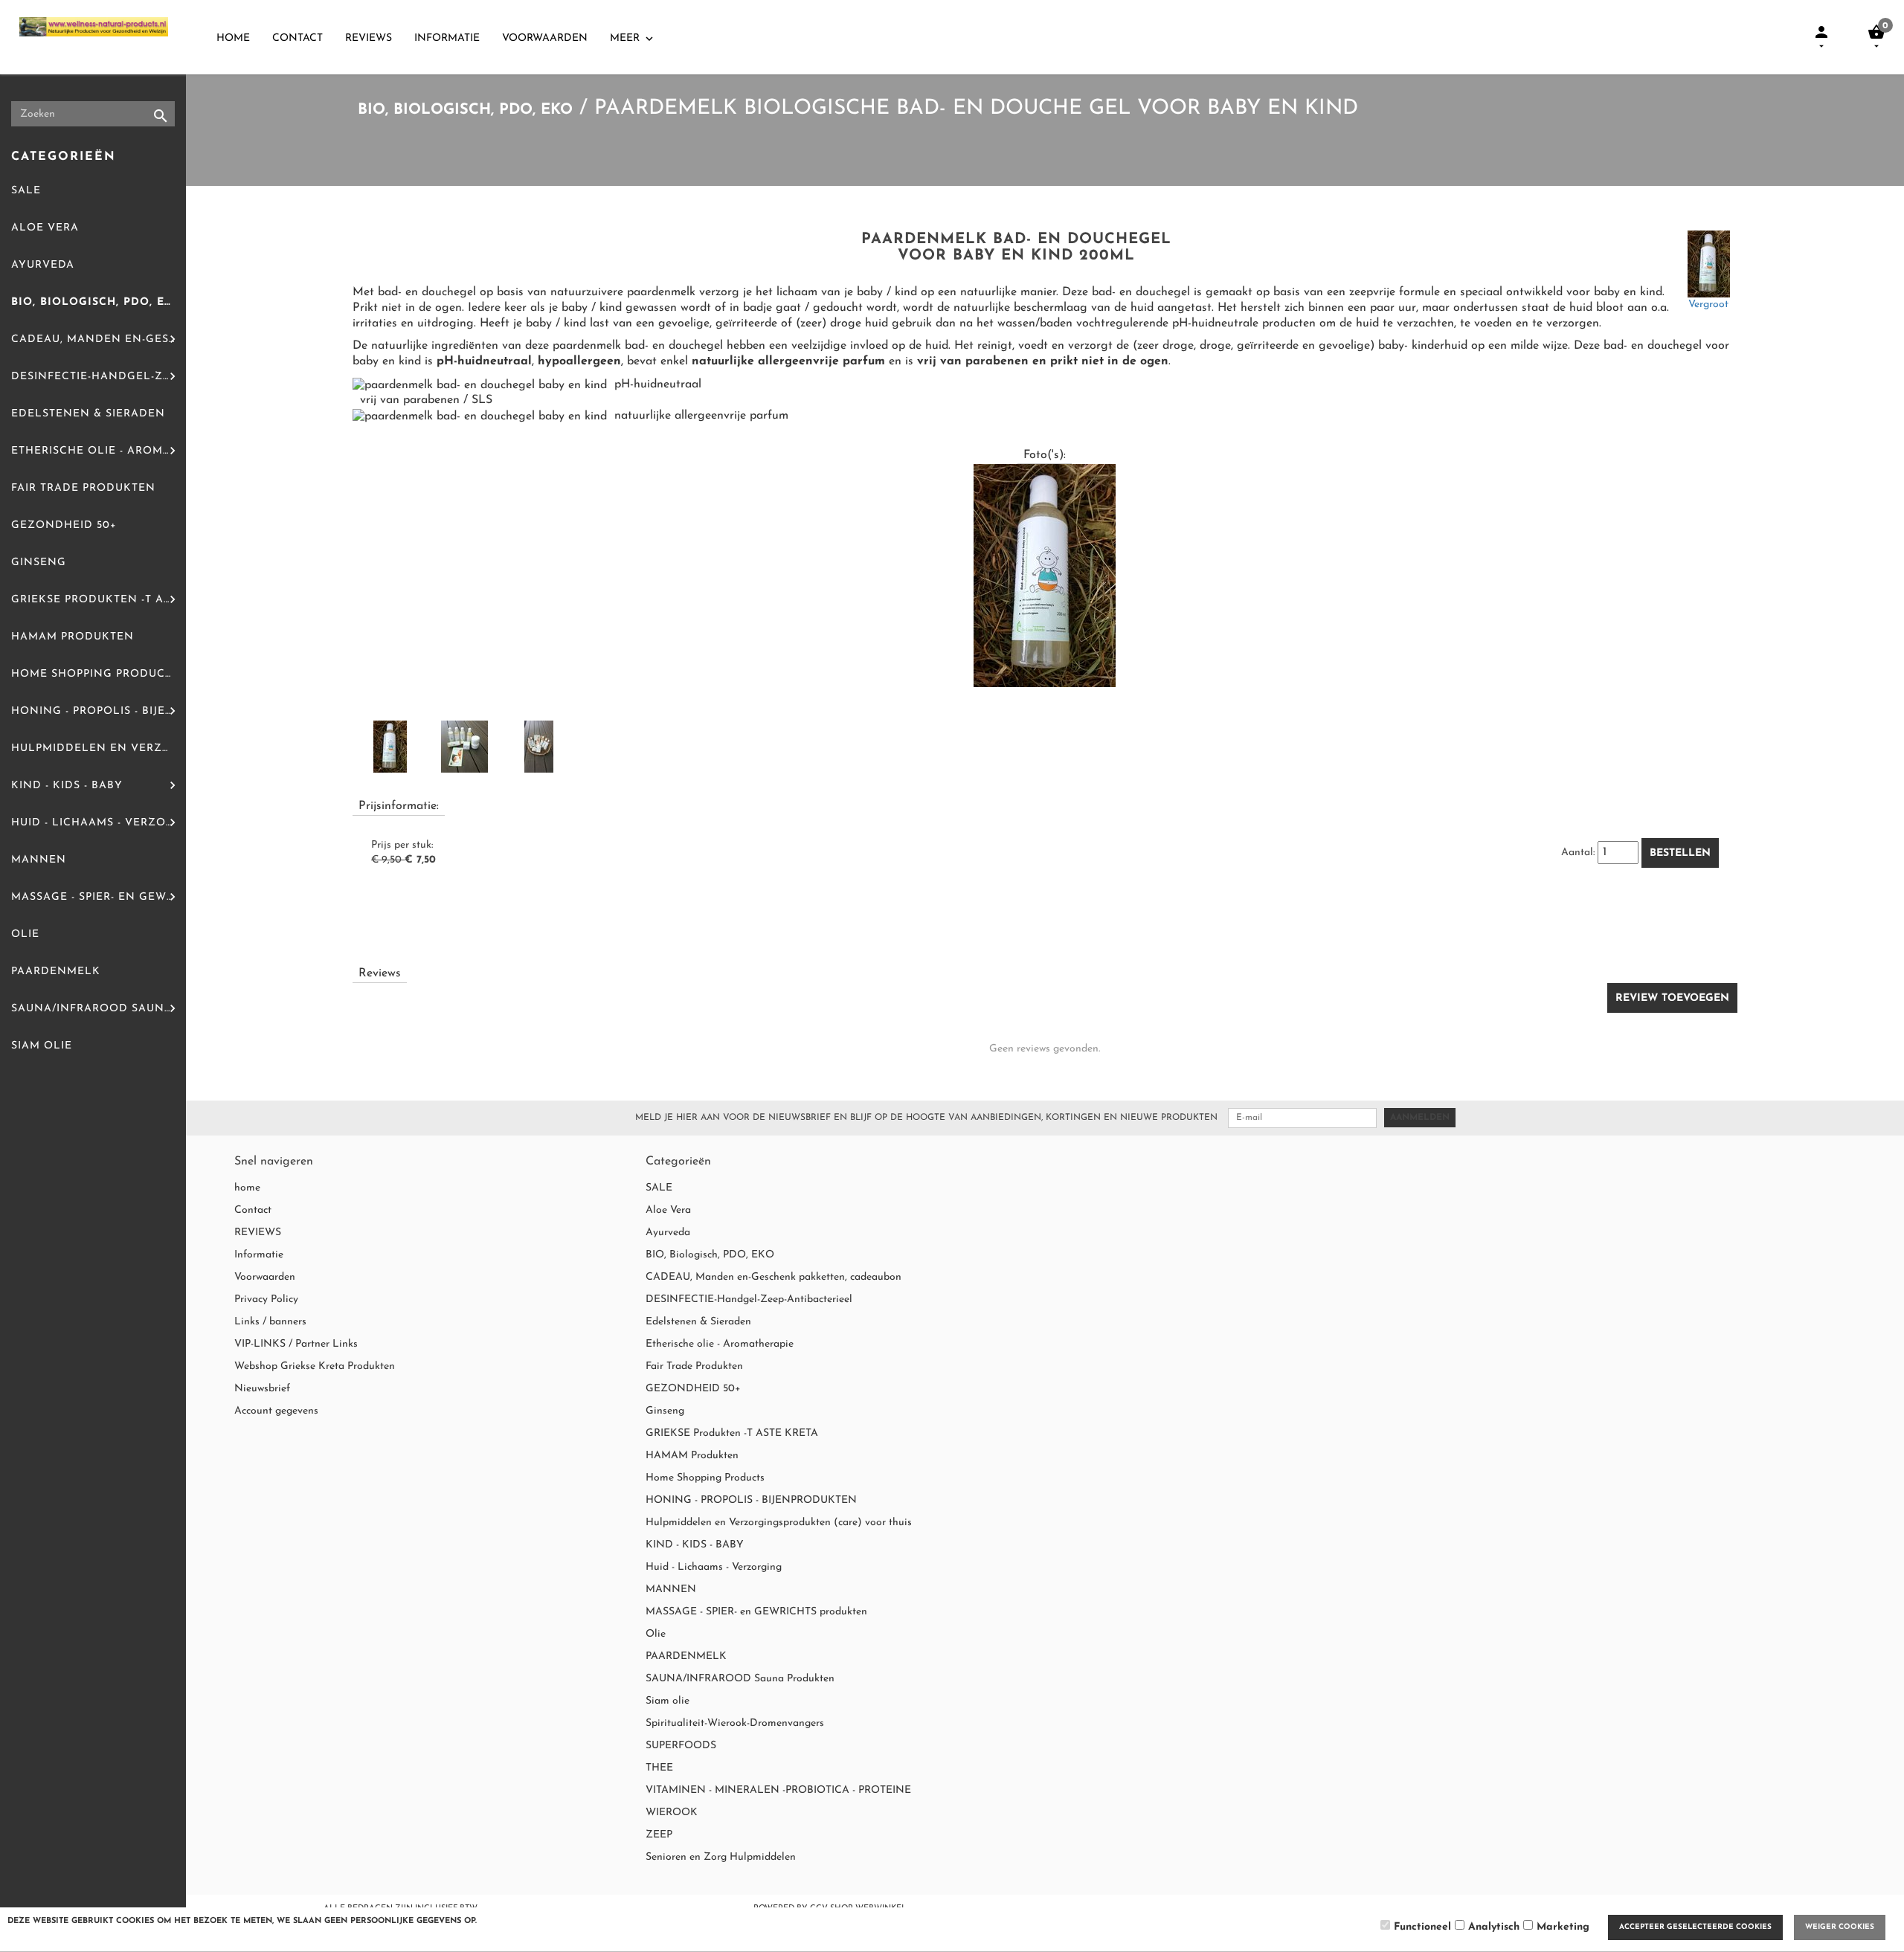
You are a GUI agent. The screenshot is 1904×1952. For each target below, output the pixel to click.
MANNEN (39, 860)
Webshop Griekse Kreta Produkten (315, 1366)
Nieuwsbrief (262, 1389)
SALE (26, 191)
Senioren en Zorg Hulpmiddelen (721, 1857)
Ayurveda (43, 265)
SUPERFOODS (681, 1746)
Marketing (1563, 1927)
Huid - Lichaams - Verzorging (99, 823)
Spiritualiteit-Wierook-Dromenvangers (735, 1723)
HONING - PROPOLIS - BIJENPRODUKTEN (99, 711)
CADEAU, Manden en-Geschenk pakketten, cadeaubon (99, 339)
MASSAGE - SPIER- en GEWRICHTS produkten (99, 897)
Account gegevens (276, 1411)
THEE (659, 1768)
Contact (297, 38)
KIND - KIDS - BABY (67, 786)
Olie (25, 934)
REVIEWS (369, 38)
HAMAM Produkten (73, 637)
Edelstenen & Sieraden (88, 414)
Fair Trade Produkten (83, 488)
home (233, 38)
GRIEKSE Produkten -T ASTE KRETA (99, 600)
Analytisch (1494, 1927)
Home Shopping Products (95, 674)
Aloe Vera (45, 228)
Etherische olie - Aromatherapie (99, 451)
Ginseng (39, 563)
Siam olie (42, 1046)
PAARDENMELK (56, 972)
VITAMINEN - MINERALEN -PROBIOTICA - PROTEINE (778, 1790)
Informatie (447, 38)
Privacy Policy (266, 1299)
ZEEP (659, 1835)
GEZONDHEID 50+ (64, 525)
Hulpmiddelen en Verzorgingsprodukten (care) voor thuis (99, 748)
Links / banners (270, 1322)
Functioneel (1422, 1927)
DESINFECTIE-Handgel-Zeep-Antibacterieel (99, 377)
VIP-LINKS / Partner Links (296, 1344)
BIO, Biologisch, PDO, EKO (96, 302)
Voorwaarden (545, 38)
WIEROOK (672, 1813)
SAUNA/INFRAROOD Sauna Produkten (99, 1009)
